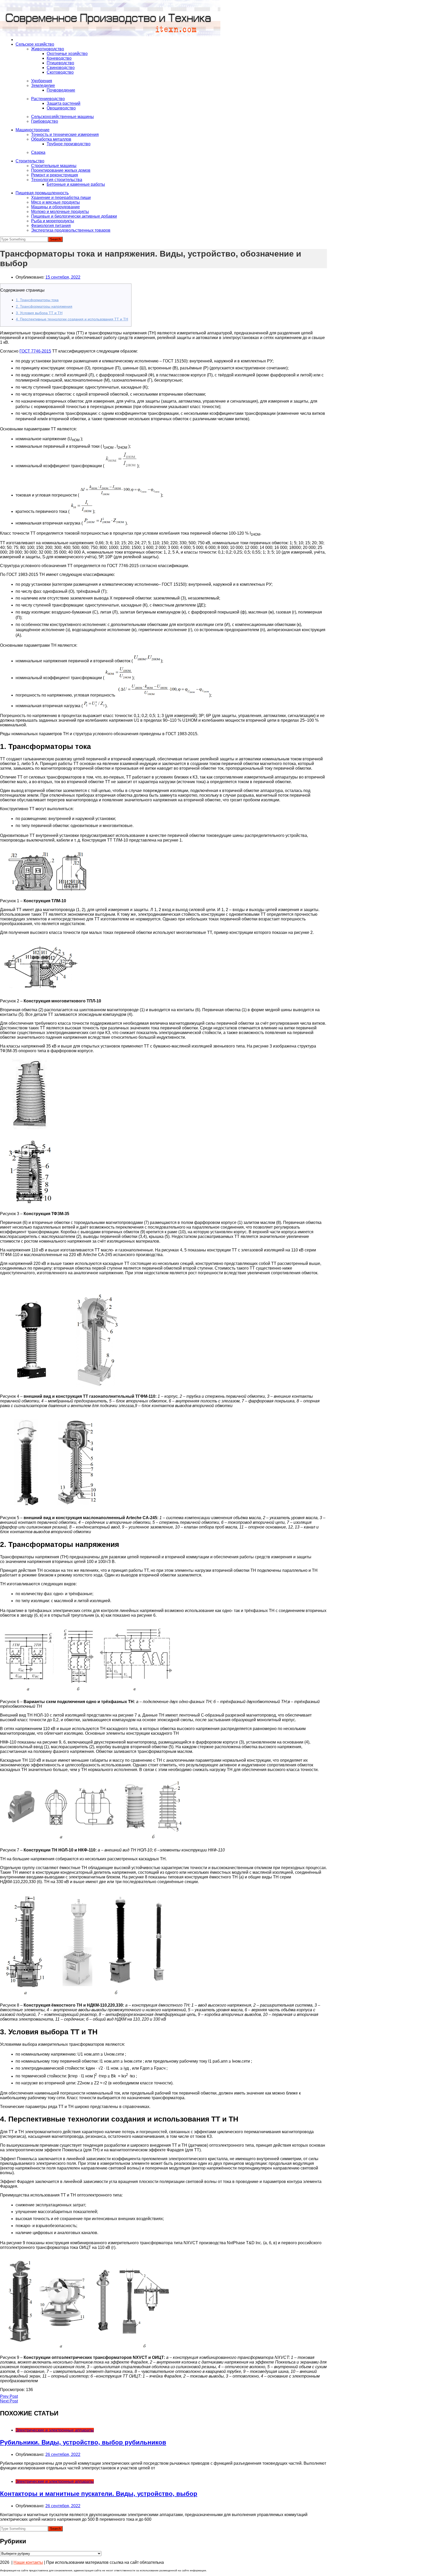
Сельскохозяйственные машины (62, 117)
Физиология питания (51, 226)
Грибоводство (45, 121)
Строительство (30, 161)
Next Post (9, 2401)
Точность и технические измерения (65, 135)
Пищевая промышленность (42, 193)
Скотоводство (60, 72)
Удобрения (42, 81)
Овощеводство (61, 108)
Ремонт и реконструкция (55, 175)
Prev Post (9, 2396)
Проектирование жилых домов (61, 170)
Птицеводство (60, 63)
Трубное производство (69, 144)
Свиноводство (61, 68)
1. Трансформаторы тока (37, 300)
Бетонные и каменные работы (76, 184)
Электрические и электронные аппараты (55, 2430)
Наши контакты (28, 2562)
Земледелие (43, 85)
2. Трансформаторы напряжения (44, 306)
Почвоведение (61, 90)
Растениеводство (48, 99)
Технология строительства (57, 180)
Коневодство (59, 58)
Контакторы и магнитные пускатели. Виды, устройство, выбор (99, 2494)
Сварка (38, 152)
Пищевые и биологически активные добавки (74, 216)
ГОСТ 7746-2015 (35, 351)
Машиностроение (33, 130)
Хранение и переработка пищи (61, 198)
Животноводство (48, 49)
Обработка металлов (51, 139)
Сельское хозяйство (35, 44)
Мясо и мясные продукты (55, 202)
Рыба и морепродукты (53, 221)
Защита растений (64, 103)
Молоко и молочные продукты (60, 212)
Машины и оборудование (55, 207)
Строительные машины (54, 166)
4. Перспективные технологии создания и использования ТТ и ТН (72, 319)
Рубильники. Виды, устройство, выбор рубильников (83, 2442)
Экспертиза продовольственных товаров (71, 230)
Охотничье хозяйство (67, 54)
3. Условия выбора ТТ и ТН (39, 313)
